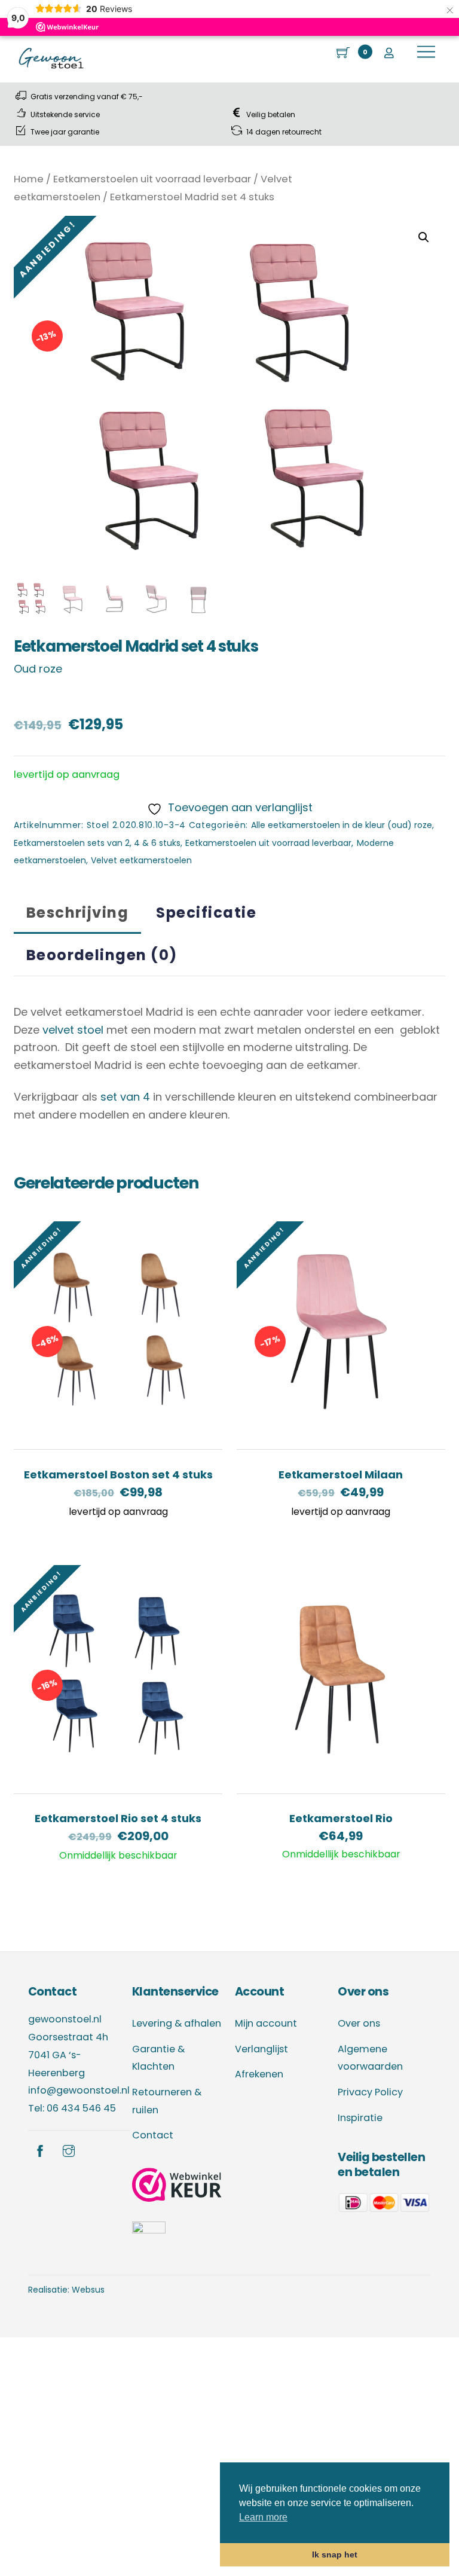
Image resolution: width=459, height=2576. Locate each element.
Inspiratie (360, 2118)
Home (29, 179)
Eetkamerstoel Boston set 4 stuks (118, 1475)
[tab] (77, 913)
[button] (424, 237)
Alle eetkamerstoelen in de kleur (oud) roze (342, 825)
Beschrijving (78, 913)
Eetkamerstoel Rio (341, 1818)
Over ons (359, 2023)
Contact (153, 2135)
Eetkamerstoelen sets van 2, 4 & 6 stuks (97, 843)
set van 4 (125, 1097)
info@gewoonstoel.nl (79, 2090)
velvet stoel (73, 1030)
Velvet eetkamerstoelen (141, 860)
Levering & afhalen (177, 2023)
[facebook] (40, 2150)
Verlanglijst (261, 2049)
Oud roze (38, 669)
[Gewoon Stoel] (51, 67)
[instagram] (69, 2150)
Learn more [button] (263, 2517)
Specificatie (206, 913)
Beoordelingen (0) (102, 955)
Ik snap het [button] (335, 2554)
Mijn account (266, 2023)
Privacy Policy (370, 2092)
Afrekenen (259, 2074)
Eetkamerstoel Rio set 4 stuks (118, 1818)
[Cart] (344, 52)
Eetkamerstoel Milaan (341, 1475)
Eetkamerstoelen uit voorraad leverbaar (152, 179)
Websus (88, 2290)
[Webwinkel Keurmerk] (177, 2188)
